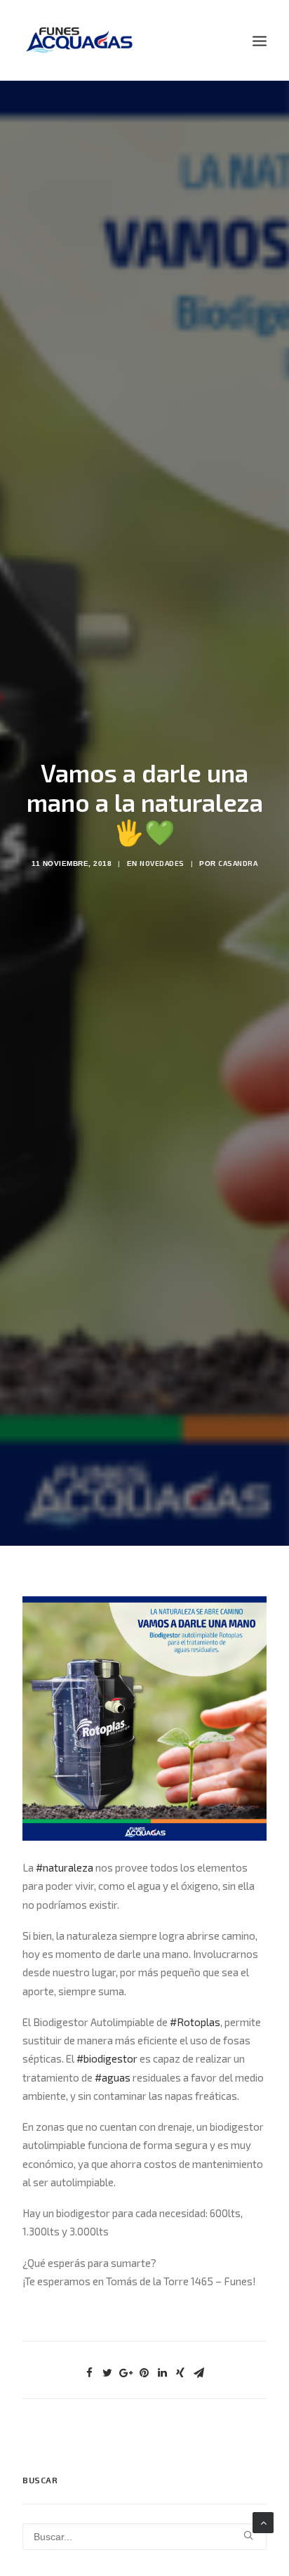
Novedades (162, 863)
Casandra (238, 863)
